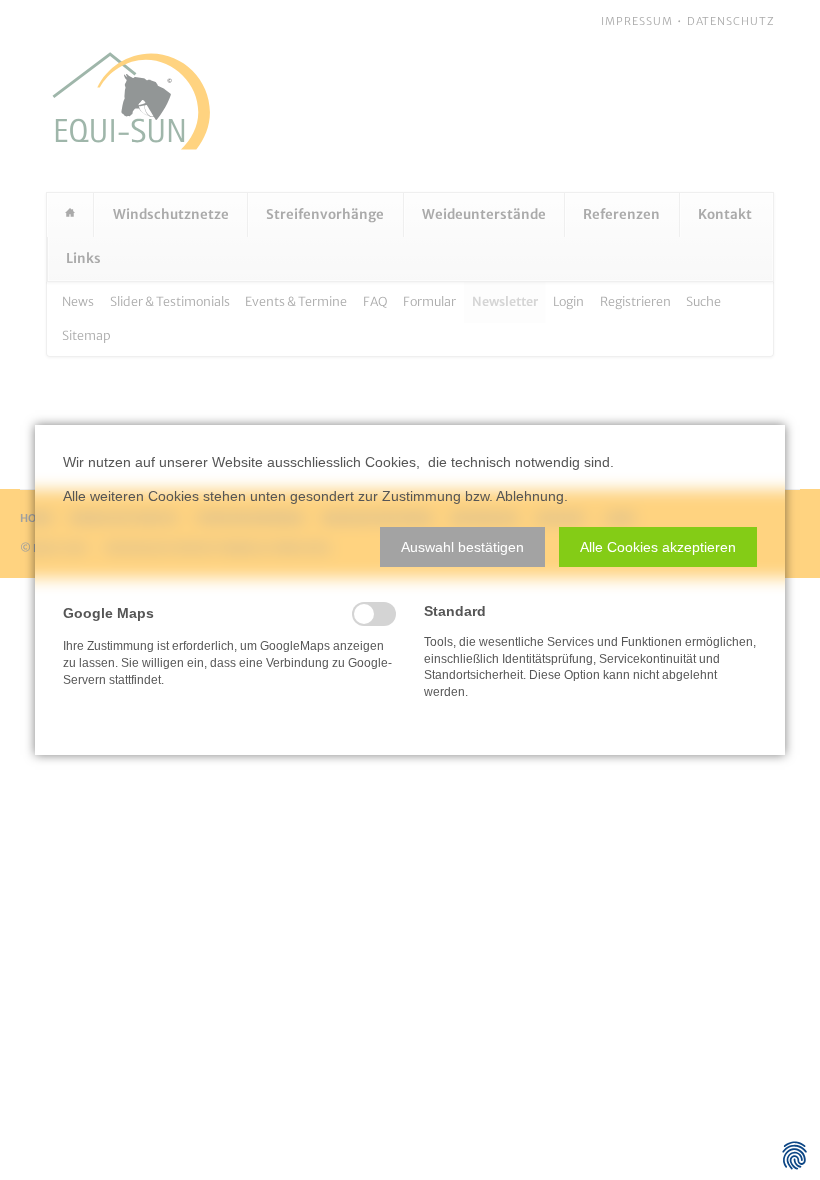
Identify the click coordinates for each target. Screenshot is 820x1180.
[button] (462, 547)
